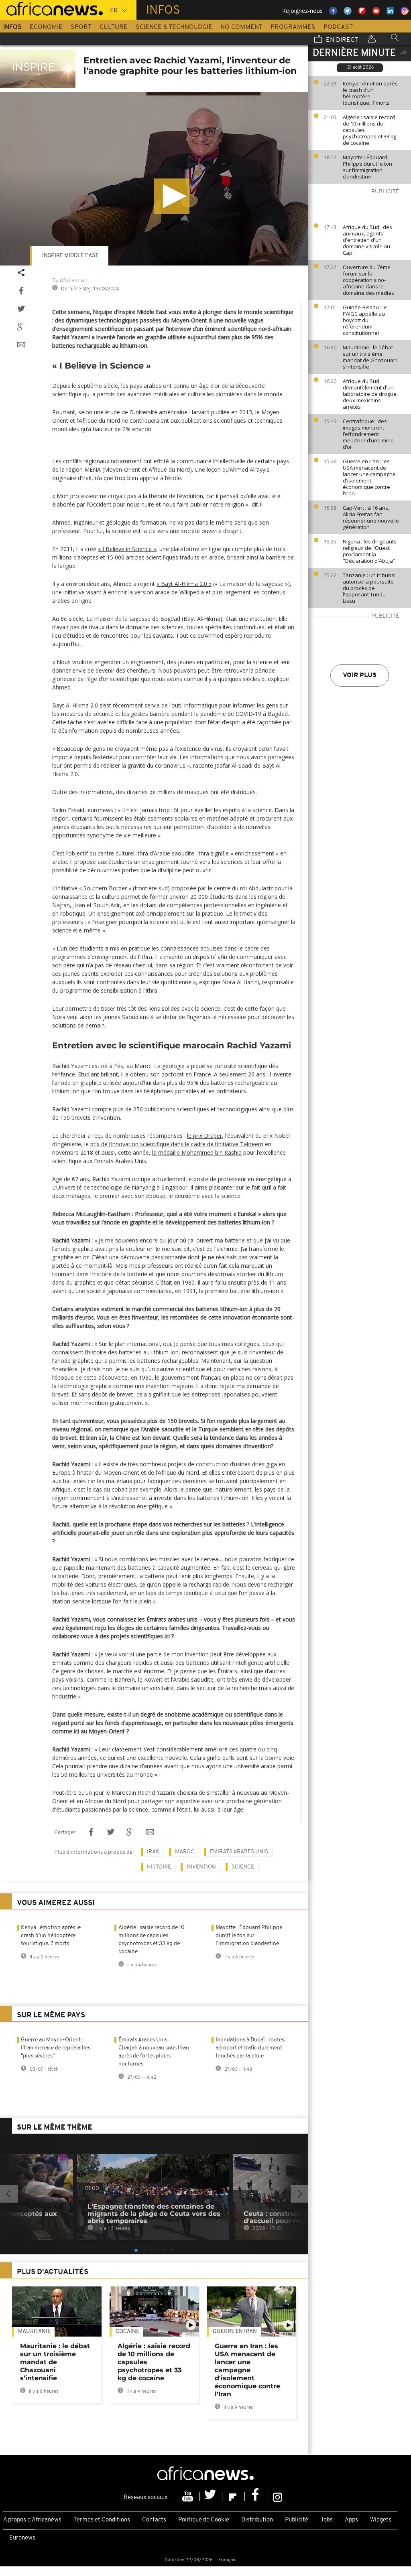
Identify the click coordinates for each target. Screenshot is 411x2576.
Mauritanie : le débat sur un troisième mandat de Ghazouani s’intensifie (370, 357)
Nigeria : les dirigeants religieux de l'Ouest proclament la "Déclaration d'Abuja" (370, 551)
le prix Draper (204, 1136)
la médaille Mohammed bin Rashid (197, 1152)
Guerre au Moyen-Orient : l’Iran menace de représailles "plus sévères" (56, 2048)
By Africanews (69, 281)
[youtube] (189, 2497)
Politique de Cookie (204, 2520)
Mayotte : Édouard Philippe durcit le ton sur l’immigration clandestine (367, 167)
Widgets (381, 2520)
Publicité (297, 2520)
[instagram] (278, 2497)
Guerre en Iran (235, 2332)
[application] (154, 179)
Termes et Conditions (102, 2520)
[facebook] (256, 2497)
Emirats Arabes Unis (239, 1852)
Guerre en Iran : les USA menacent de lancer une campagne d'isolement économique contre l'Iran (369, 477)
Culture (114, 27)
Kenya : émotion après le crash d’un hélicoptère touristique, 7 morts (370, 93)
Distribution (257, 2520)
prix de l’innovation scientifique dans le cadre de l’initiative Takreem (177, 1144)
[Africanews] (51, 8)
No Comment (241, 27)
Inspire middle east (70, 256)
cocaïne (127, 2332)
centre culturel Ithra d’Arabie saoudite (146, 853)
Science (243, 1867)
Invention (201, 1867)
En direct (341, 40)
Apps (351, 2520)
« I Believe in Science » (127, 549)
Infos (12, 27)
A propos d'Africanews (32, 2520)
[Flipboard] (234, 2497)
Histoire (159, 1867)
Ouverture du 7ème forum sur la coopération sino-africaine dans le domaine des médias (368, 280)
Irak (153, 1852)
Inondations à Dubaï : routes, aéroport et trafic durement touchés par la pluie (250, 2048)
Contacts (154, 2520)
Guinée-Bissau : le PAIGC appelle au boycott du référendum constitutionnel (365, 320)
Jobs (327, 2520)
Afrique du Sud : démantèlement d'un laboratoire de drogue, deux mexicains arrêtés (370, 394)
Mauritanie (34, 2332)
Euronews (22, 2538)
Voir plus (360, 675)
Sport (81, 27)
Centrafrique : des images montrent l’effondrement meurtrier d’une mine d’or (368, 434)
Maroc (185, 1852)
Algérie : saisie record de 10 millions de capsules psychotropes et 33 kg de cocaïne (369, 130)
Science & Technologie (174, 27)
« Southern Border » (105, 888)
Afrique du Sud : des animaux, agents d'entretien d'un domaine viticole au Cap (367, 240)
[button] (172, 196)
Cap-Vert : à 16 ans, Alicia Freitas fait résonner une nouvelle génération (371, 517)
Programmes (293, 27)
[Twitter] (211, 2497)
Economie (46, 27)
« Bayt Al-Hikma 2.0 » (184, 584)
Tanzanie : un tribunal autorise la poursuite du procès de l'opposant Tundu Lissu (369, 588)
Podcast (338, 27)
